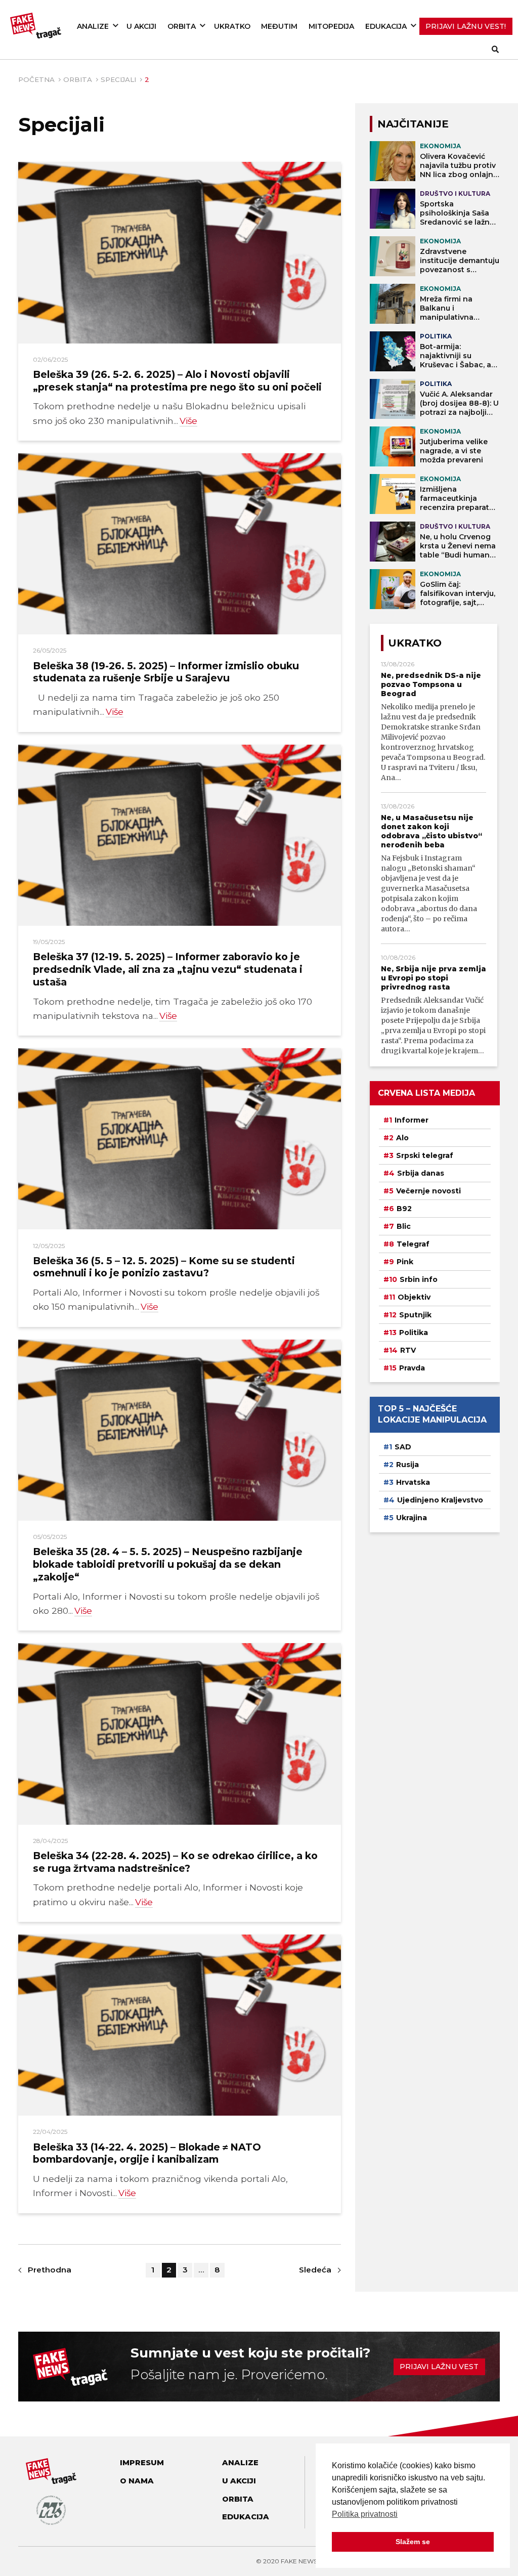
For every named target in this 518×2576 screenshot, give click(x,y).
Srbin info (419, 1279)
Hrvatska (413, 1482)
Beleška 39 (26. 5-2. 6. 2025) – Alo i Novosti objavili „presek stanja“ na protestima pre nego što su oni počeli (177, 381)
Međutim (279, 26)
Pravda (412, 1368)
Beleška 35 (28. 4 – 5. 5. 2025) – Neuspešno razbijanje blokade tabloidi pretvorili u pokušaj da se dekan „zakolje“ (168, 1564)
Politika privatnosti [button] (365, 2514)
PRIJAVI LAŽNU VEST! (466, 26)
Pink (405, 1262)
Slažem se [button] (413, 2542)
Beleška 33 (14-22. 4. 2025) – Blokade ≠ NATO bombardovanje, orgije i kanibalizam (147, 2153)
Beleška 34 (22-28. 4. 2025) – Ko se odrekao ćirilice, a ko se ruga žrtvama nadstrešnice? (175, 1862)
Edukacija (386, 26)
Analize (93, 26)
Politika (414, 1333)
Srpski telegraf (425, 1155)
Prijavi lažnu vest (439, 2367)
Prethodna (50, 2270)
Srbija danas (421, 1173)
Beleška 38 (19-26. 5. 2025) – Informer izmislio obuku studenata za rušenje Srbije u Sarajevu (166, 672)
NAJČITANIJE (413, 124)
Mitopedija (331, 26)
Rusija (407, 1465)
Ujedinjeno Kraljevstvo (440, 1500)
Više (188, 421)
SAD (403, 1447)
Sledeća (315, 2270)
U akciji (141, 26)
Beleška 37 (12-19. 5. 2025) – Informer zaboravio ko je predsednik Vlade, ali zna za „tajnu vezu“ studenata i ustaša (168, 969)
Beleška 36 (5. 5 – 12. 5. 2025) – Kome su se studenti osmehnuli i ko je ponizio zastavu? (164, 1267)
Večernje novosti (428, 1191)
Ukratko (232, 26)
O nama (137, 2481)
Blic (404, 1226)
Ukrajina (412, 1518)
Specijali (118, 79)
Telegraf (413, 1244)
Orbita (182, 26)
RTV (408, 1350)
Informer (412, 1120)
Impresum (142, 2463)
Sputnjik (415, 1315)
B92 (404, 1209)
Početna (36, 79)
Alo (402, 1138)
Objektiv (414, 1297)
